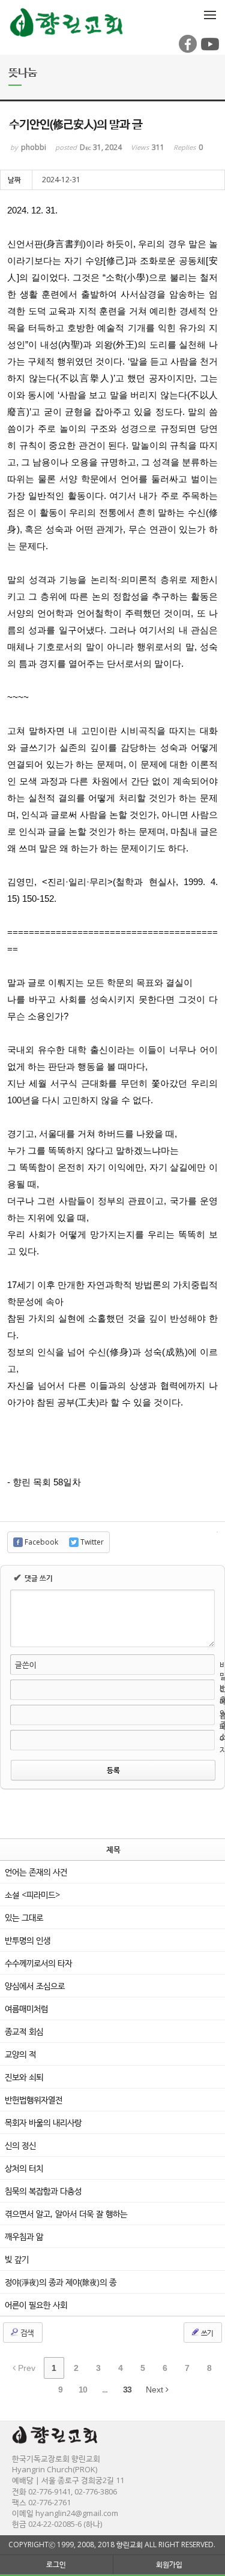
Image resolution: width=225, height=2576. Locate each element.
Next (156, 2390)
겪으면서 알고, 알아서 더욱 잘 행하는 (66, 2214)
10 (83, 2390)
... (105, 2390)
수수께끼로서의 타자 (38, 1963)
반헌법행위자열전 (34, 2100)
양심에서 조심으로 (35, 1986)
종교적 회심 (24, 2031)
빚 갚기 (17, 2259)
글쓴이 (26, 1665)
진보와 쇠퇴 (24, 2077)
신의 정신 (20, 2145)
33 (127, 2390)
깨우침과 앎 (24, 2236)
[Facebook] (187, 50)
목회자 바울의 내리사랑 (43, 2122)
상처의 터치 (24, 2168)
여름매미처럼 (26, 2008)
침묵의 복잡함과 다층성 (43, 2191)
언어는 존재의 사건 (36, 1872)
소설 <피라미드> (32, 1895)
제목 (113, 1849)
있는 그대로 (24, 1917)
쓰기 (206, 2333)
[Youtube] (209, 50)
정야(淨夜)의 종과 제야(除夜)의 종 (61, 2282)
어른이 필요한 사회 (36, 2305)
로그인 (56, 2564)
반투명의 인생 (28, 1940)
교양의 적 (20, 2054)
